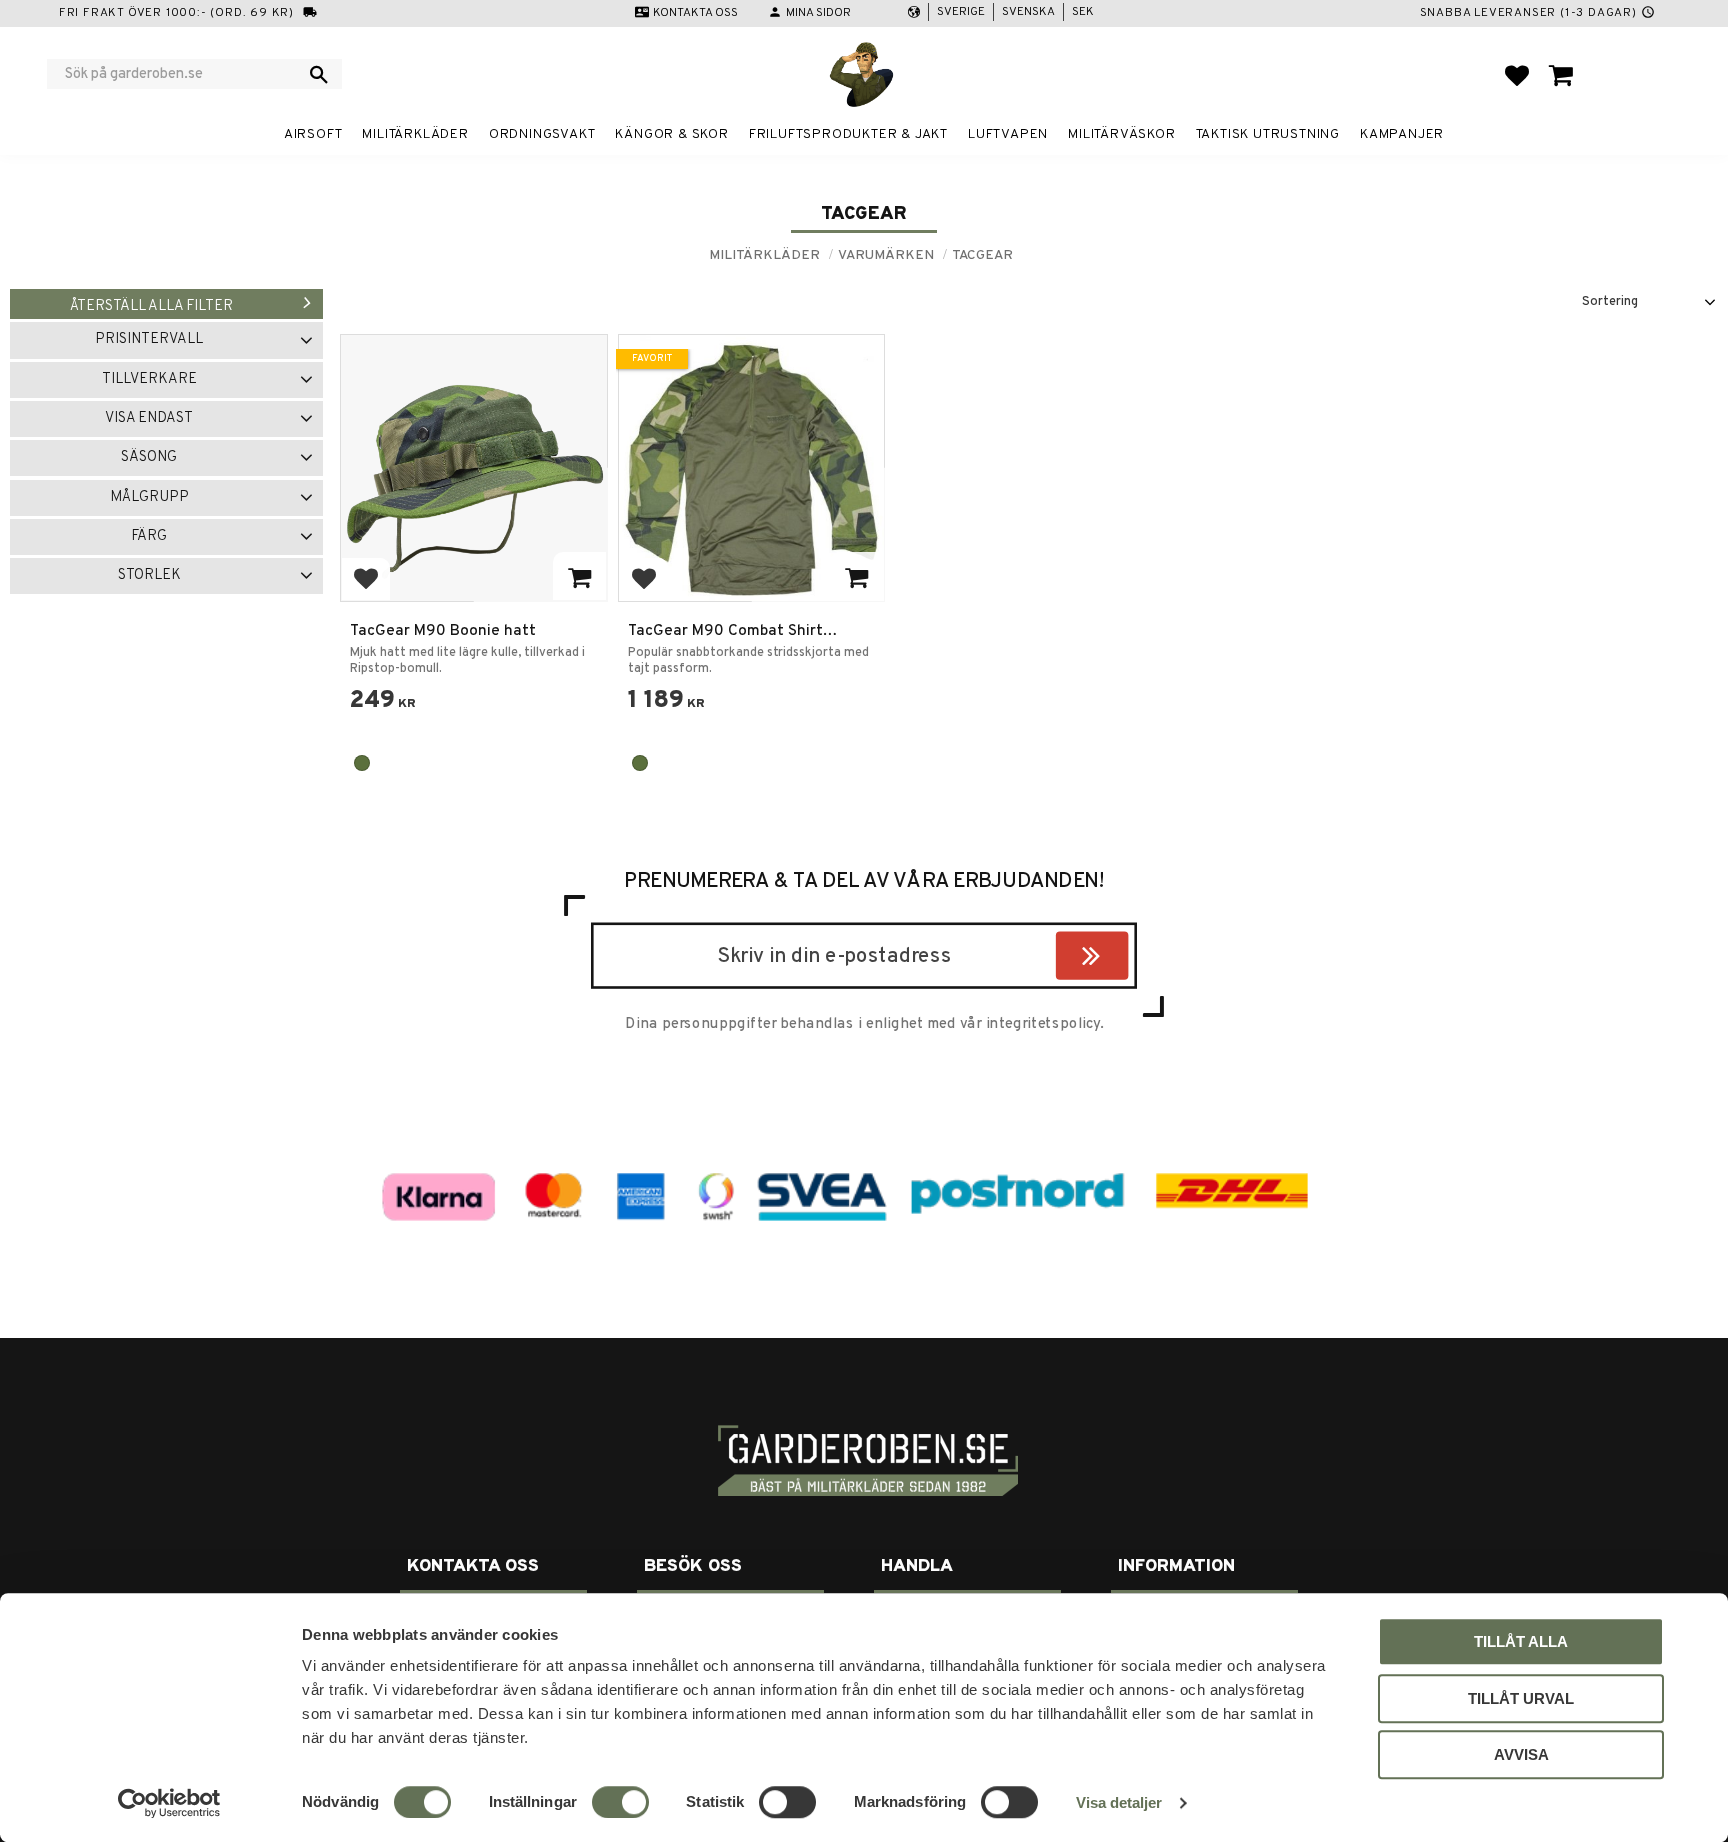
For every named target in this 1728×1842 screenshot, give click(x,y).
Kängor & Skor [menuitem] (671, 134)
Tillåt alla (1521, 1641)
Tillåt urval (1521, 1698)
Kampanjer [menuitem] (1402, 134)
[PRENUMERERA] (1123, 959)
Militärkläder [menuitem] (415, 134)
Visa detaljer (1119, 1802)
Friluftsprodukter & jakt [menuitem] (848, 134)
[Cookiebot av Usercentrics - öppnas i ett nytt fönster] (169, 1803)
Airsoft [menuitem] (313, 134)
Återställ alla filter (151, 306)
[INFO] (579, 576)
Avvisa (1521, 1754)
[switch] (620, 1802)
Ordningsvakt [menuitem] (542, 134)
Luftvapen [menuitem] (1008, 134)
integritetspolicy (1043, 1024)
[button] (1517, 75)
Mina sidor (818, 13)
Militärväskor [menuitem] (1121, 134)
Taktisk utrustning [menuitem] (1268, 134)
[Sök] (319, 74)
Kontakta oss (695, 13)
